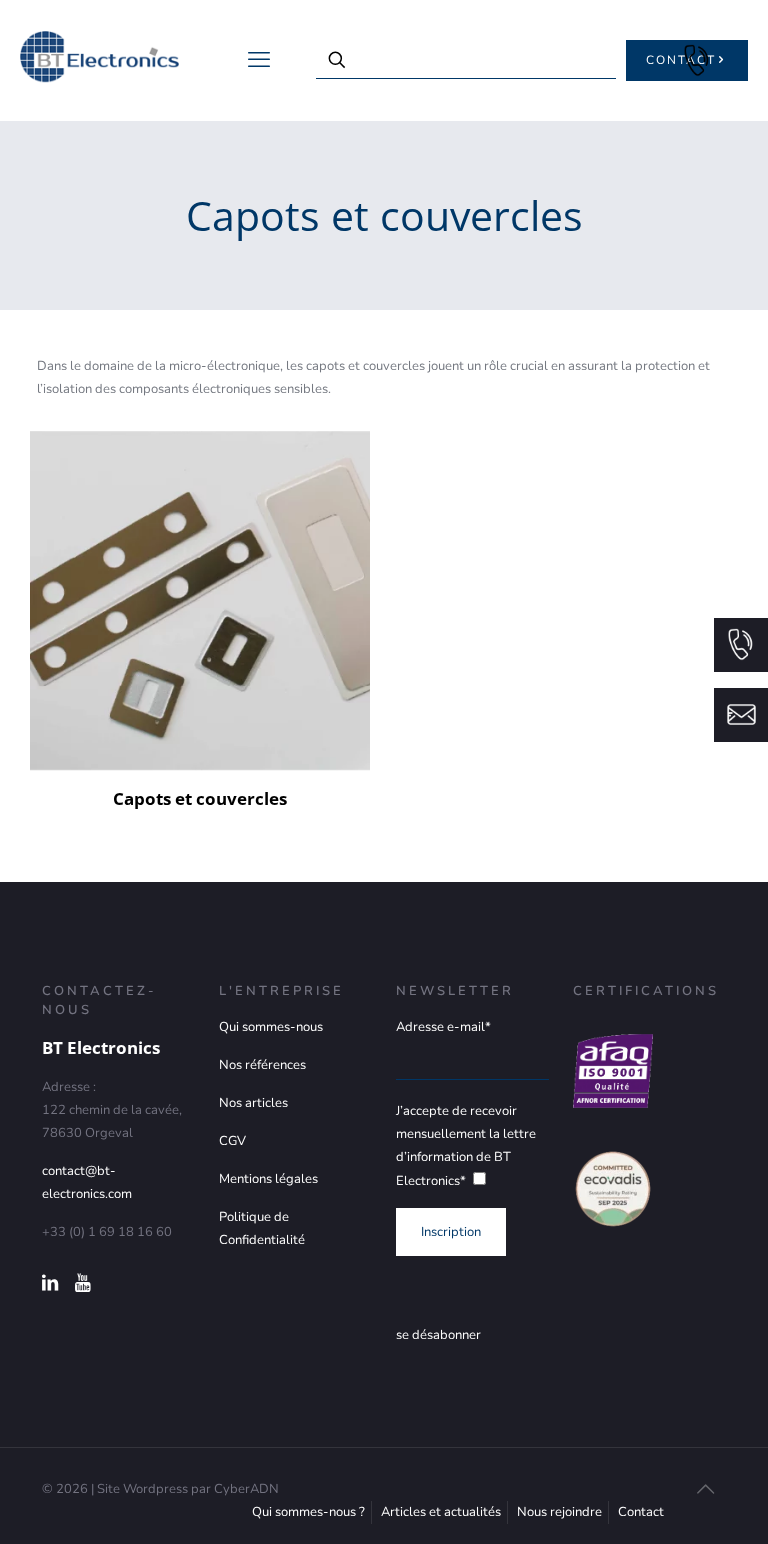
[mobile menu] (259, 60)
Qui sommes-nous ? (308, 1512)
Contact (641, 1512)
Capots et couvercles (200, 798)
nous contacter (741, 715)
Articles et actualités (441, 1512)
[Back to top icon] (705, 1490)
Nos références (262, 1065)
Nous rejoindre (559, 1512)
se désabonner (438, 1335)
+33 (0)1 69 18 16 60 (696, 60)
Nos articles (253, 1103)
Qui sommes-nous (271, 1027)
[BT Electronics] (99, 60)
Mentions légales (268, 1179)
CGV (232, 1141)
